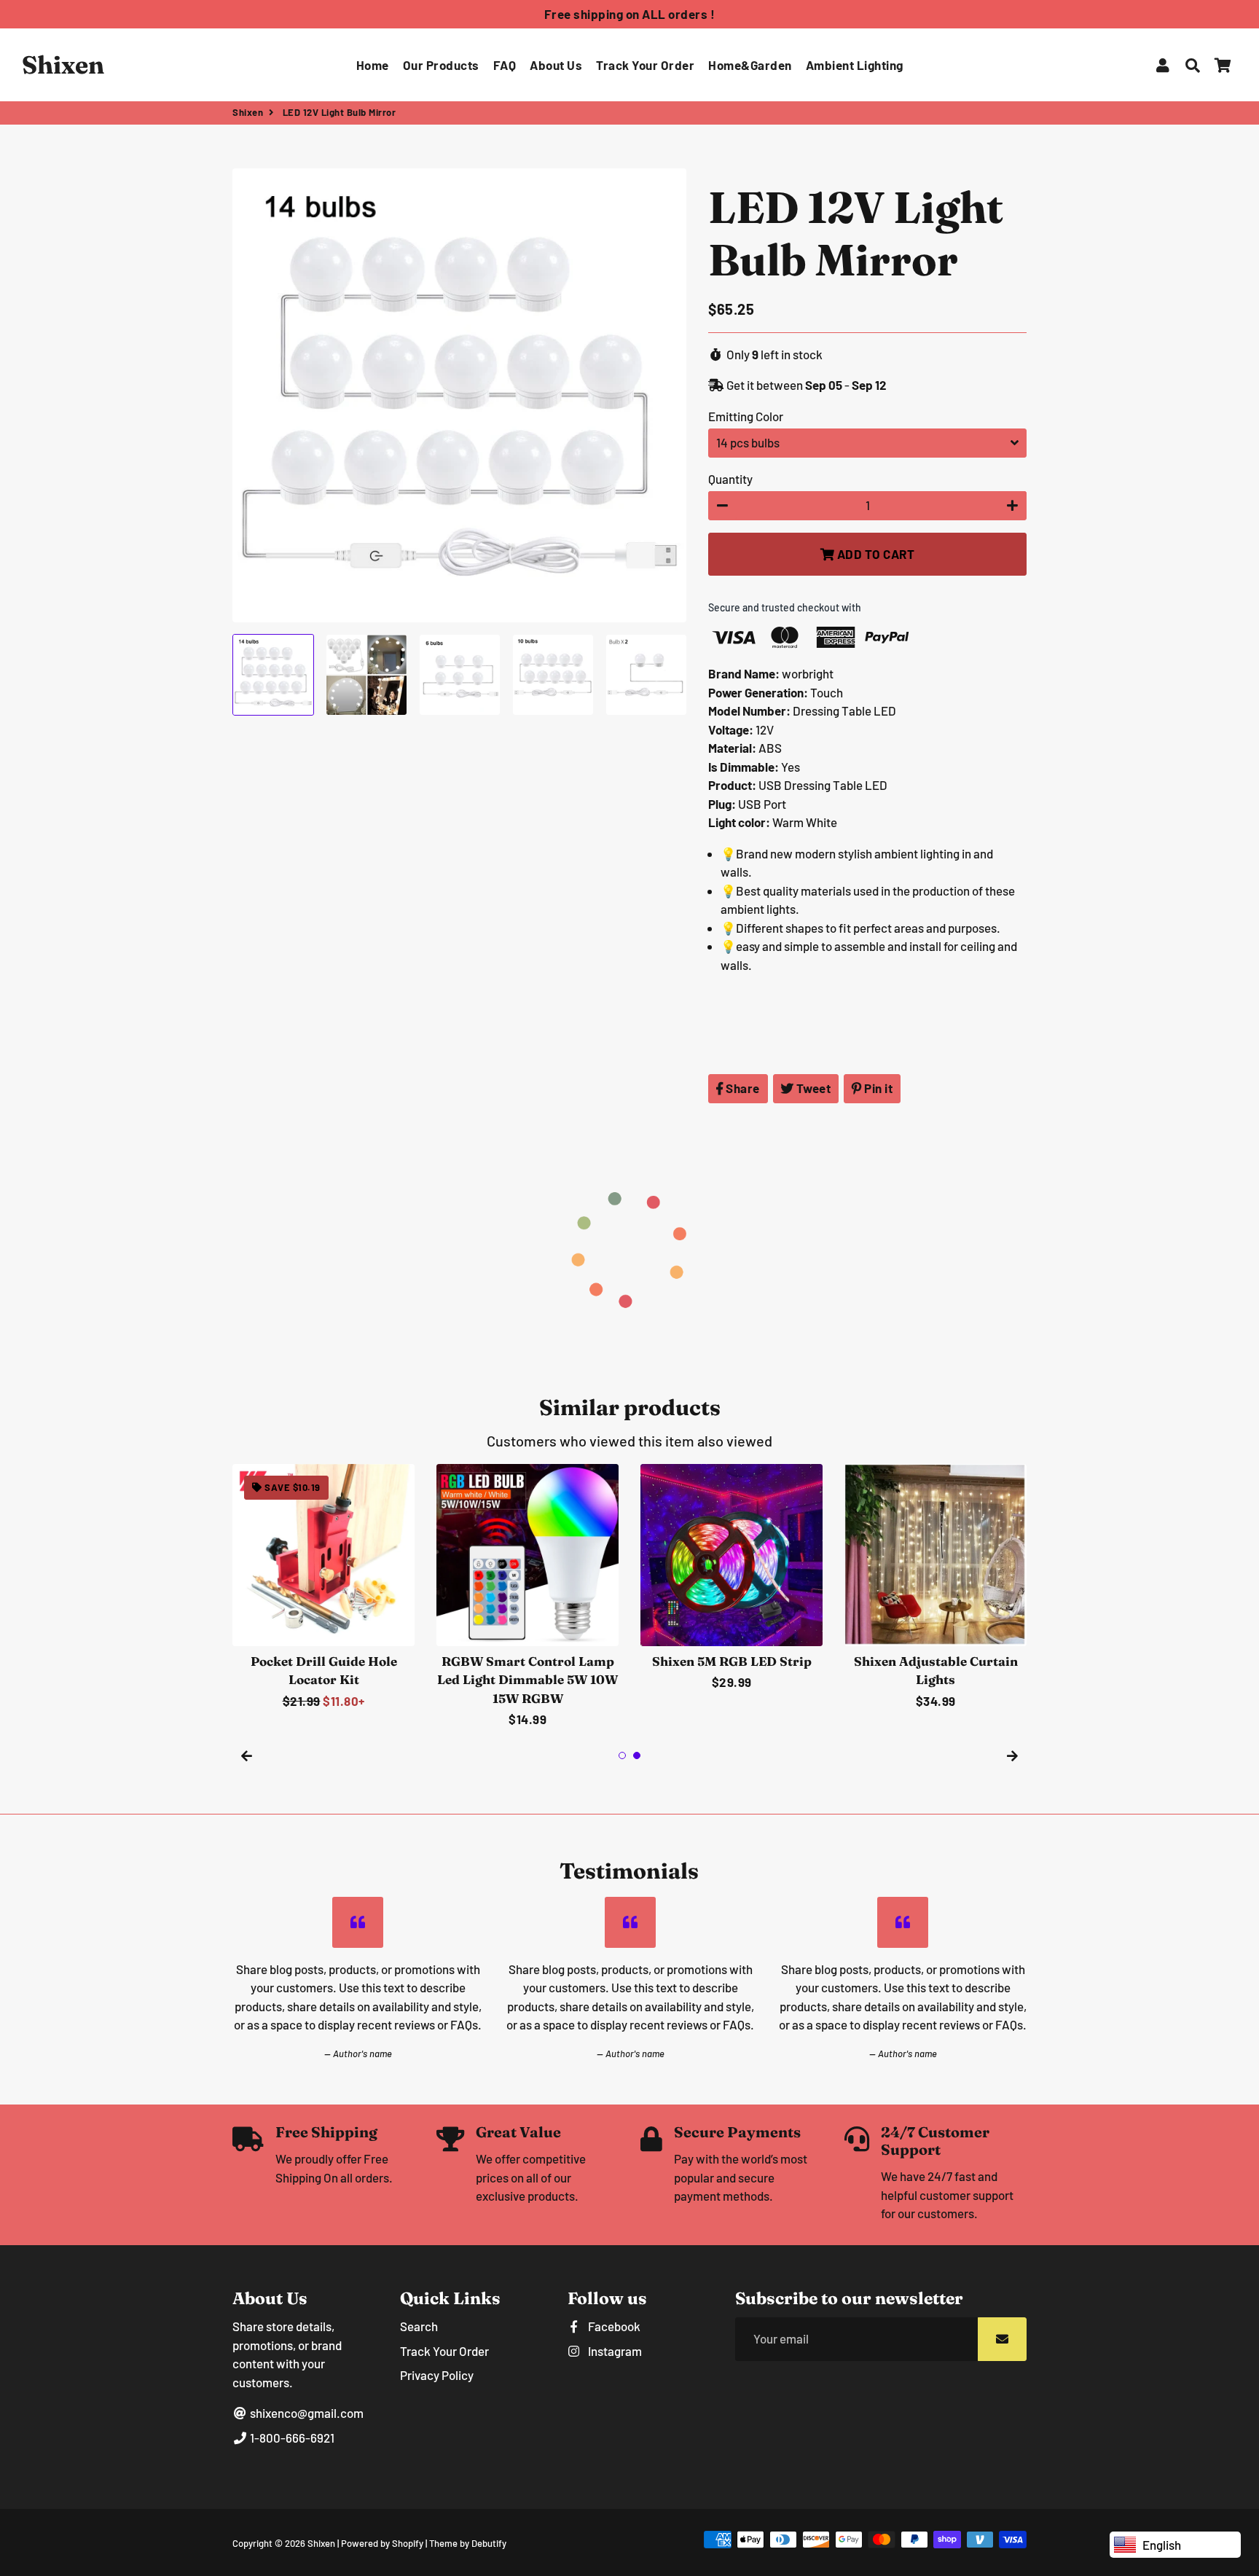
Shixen (248, 112)
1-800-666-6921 (291, 2438)
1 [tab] (622, 1755)
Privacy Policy (437, 2375)
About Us (556, 65)
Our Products (441, 65)
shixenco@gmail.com (306, 2413)
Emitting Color (746, 416)
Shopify (408, 2543)
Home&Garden (750, 65)
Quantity (730, 479)
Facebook (613, 2326)
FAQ (505, 65)
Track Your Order (645, 65)
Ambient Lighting (855, 65)
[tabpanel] (323, 1588)
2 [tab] (637, 1755)
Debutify (489, 2543)
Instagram (614, 2351)
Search (419, 2326)
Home (373, 65)
